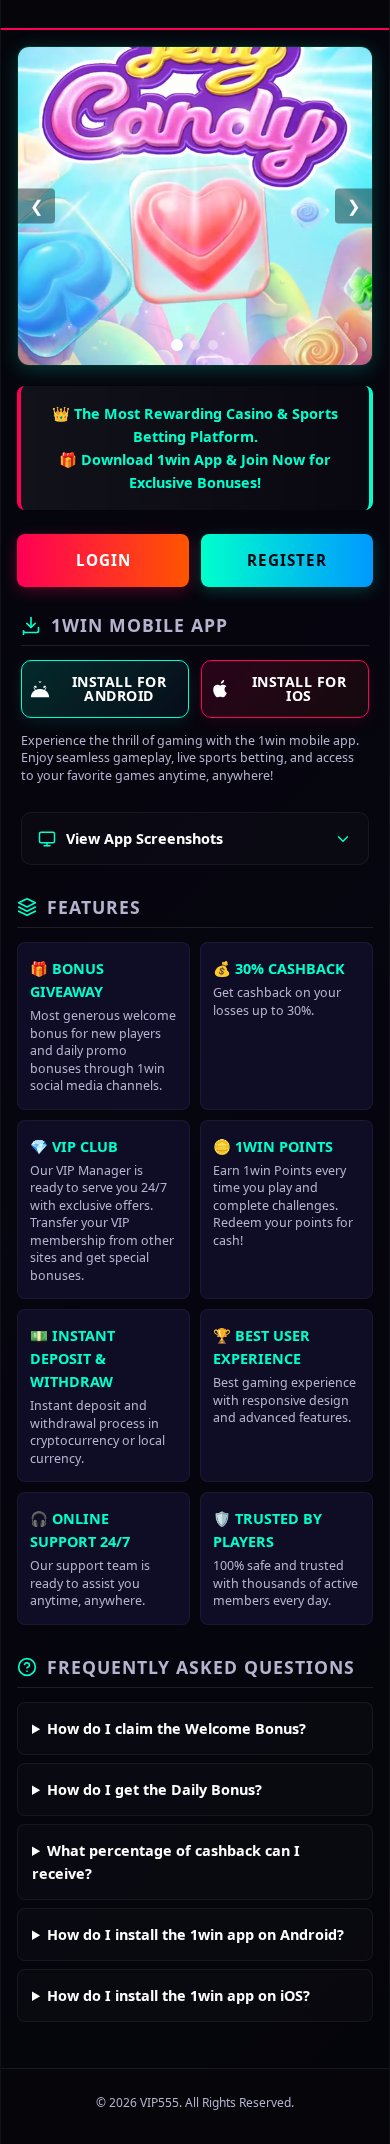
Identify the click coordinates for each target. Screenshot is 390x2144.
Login (103, 560)
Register (287, 560)
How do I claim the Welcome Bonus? (176, 1728)
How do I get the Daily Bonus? (154, 1789)
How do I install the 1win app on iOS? (178, 1995)
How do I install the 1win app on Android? (195, 1934)
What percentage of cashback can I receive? (166, 1862)
